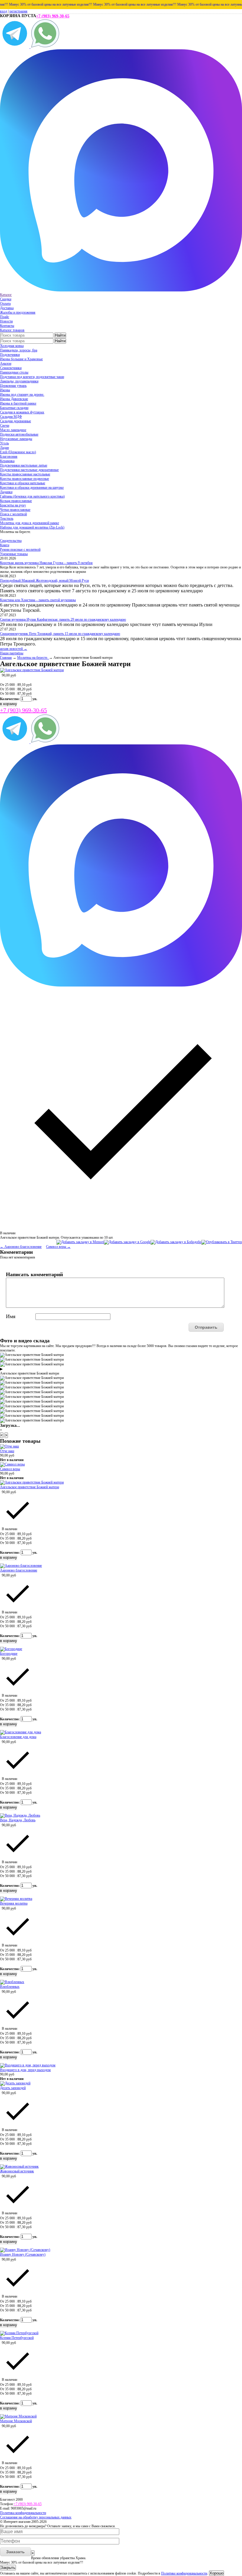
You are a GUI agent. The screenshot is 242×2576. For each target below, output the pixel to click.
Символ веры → (58, 1247)
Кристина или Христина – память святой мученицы (38, 600)
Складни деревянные (15, 421)
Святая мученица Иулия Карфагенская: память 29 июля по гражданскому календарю (63, 619)
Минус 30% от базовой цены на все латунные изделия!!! (118, 4)
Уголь (4, 443)
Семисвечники (11, 368)
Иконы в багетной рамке (18, 403)
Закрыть (8, 2568)
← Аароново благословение (21, 1247)
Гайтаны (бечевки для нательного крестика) (32, 496)
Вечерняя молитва (14, 1903)
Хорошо (216, 2573)
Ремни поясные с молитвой (20, 550)
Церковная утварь (13, 386)
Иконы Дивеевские (14, 399)
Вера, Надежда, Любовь (18, 1820)
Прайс (5, 317)
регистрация (18, 11)
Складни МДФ (11, 417)
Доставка (7, 308)
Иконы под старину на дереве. (22, 394)
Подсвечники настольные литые (24, 465)
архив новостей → (14, 649)
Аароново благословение (19, 1570)
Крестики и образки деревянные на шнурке (32, 488)
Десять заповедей (13, 2088)
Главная (6, 658)
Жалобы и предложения (18, 312)
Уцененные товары (14, 554)
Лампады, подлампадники (19, 381)
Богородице (9, 1654)
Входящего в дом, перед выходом (25, 2070)
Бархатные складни (14, 408)
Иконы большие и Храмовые (21, 359)
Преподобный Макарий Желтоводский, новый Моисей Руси (44, 581)
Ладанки (6, 492)
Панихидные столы (14, 372)
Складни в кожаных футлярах (22, 412)
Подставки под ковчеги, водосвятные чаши (32, 377)
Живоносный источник (17, 2171)
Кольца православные (16, 501)
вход (4, 11)
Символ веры (10, 1469)
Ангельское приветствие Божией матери (30, 1487)
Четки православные (15, 510)
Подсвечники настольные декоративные (29, 470)
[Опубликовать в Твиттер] (222, 1242)
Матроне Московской (16, 2421)
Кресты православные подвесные (24, 479)
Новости (6, 321)
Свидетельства (11, 541)
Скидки (6, 299)
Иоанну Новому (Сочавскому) (23, 2254)
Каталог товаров (12, 330)
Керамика (7, 461)
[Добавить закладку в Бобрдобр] (176, 1242)
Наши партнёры (12, 653)
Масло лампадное (13, 430)
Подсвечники (10, 355)
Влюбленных (10, 1987)
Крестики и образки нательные (23, 483)
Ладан (4, 448)
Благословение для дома (18, 1737)
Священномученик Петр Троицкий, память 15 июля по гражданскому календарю (60, 634)
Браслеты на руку (13, 505)
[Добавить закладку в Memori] (80, 1242)
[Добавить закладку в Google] (127, 1242)
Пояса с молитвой (13, 514)
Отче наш (7, 1451)
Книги (5, 545)
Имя (11, 1316)
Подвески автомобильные (19, 434)
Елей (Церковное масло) (18, 452)
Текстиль (7, 519)
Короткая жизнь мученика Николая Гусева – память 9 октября (46, 563)
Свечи (5, 425)
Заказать (15, 2552)
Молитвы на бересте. (33, 658)
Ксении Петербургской (17, 2338)
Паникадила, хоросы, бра (19, 350)
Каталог (6, 295)
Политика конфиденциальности (23, 2513)
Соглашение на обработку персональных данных (36, 2517)
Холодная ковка (12, 346)
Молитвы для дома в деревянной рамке (30, 523)
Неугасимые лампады (16, 439)
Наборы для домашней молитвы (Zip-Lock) (32, 527)
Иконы (5, 390)
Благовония (9, 456)
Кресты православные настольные (25, 474)
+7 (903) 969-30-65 (53, 16)
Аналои (6, 363)
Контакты (7, 326)
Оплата (5, 304)
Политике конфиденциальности (184, 2573)
